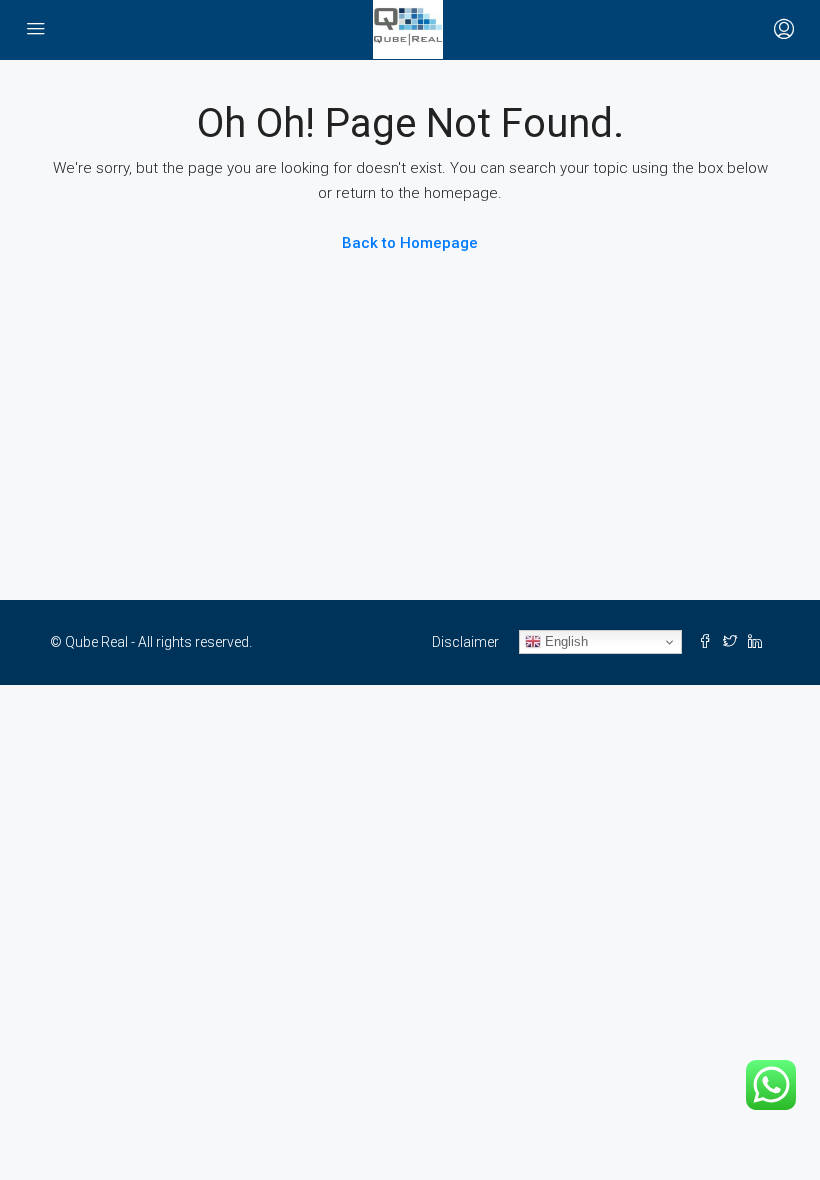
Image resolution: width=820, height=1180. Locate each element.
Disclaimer (465, 642)
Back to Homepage (410, 243)
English (564, 641)
